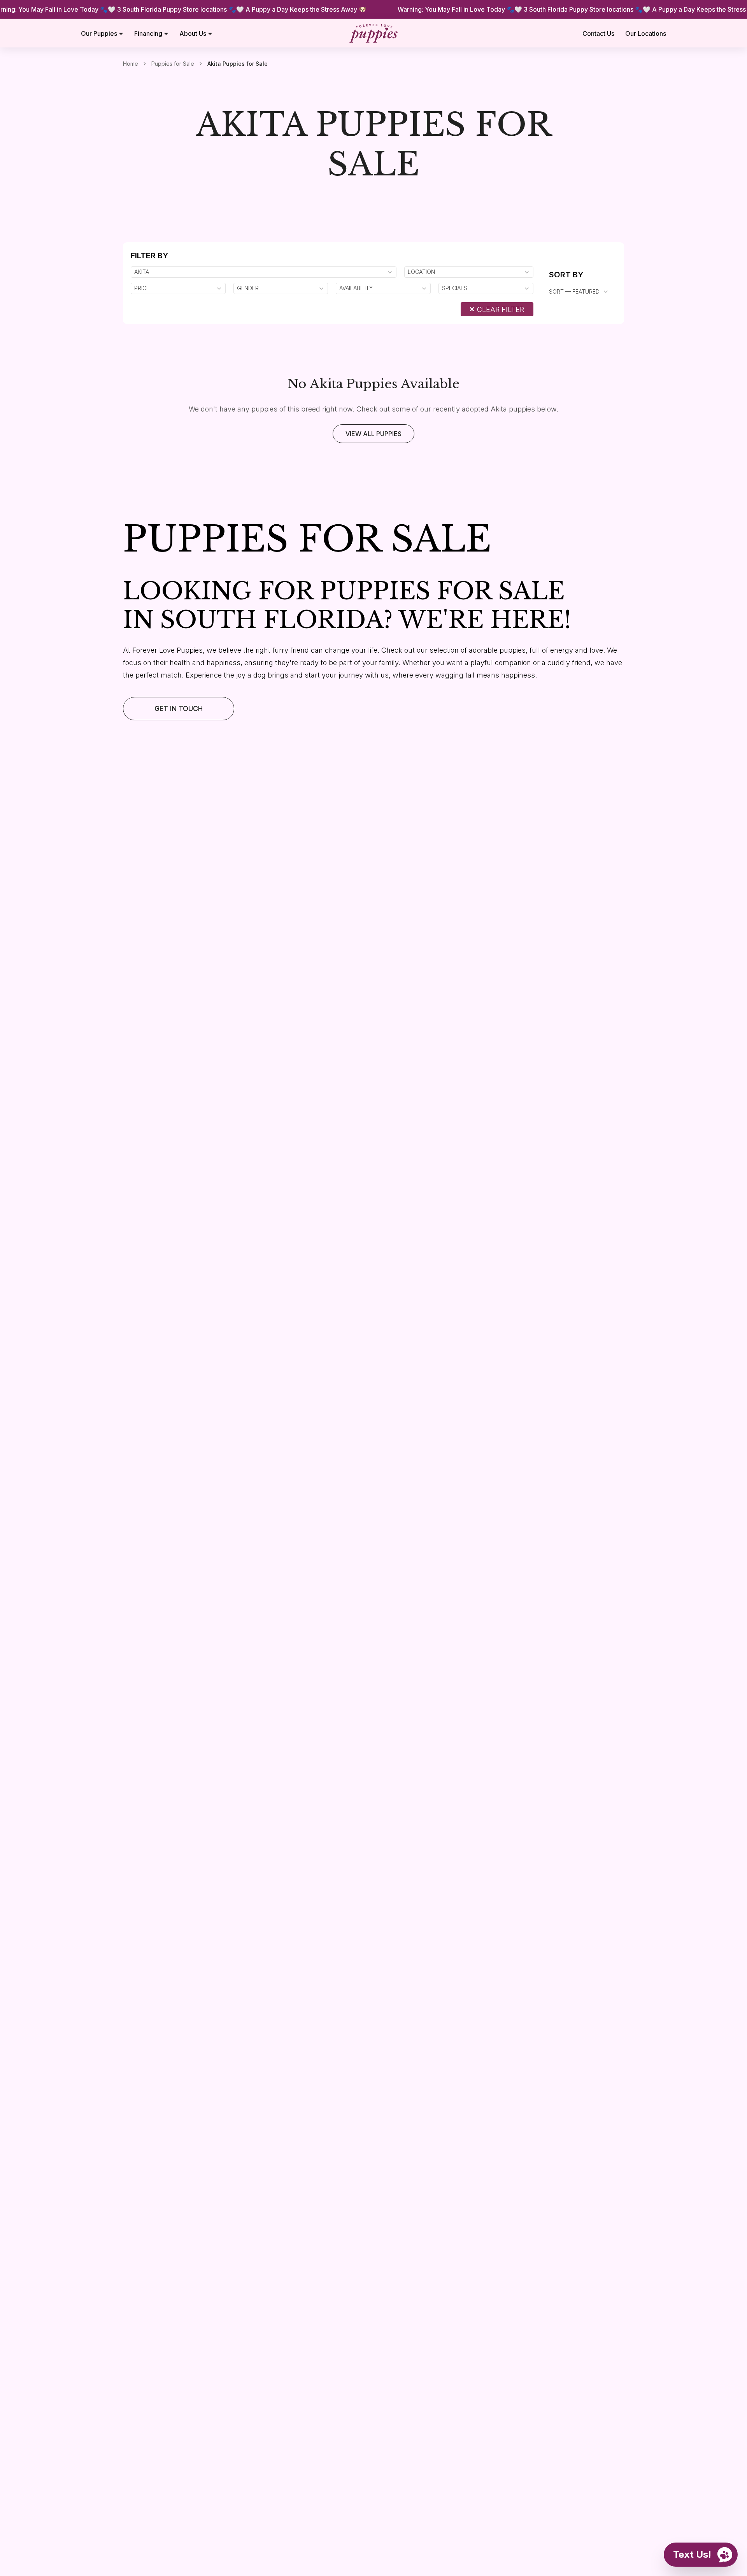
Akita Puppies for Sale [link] (238, 64)
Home (131, 64)
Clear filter (501, 309)
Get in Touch (179, 708)
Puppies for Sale (173, 64)
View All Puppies (373, 434)
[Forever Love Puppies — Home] (373, 33)
